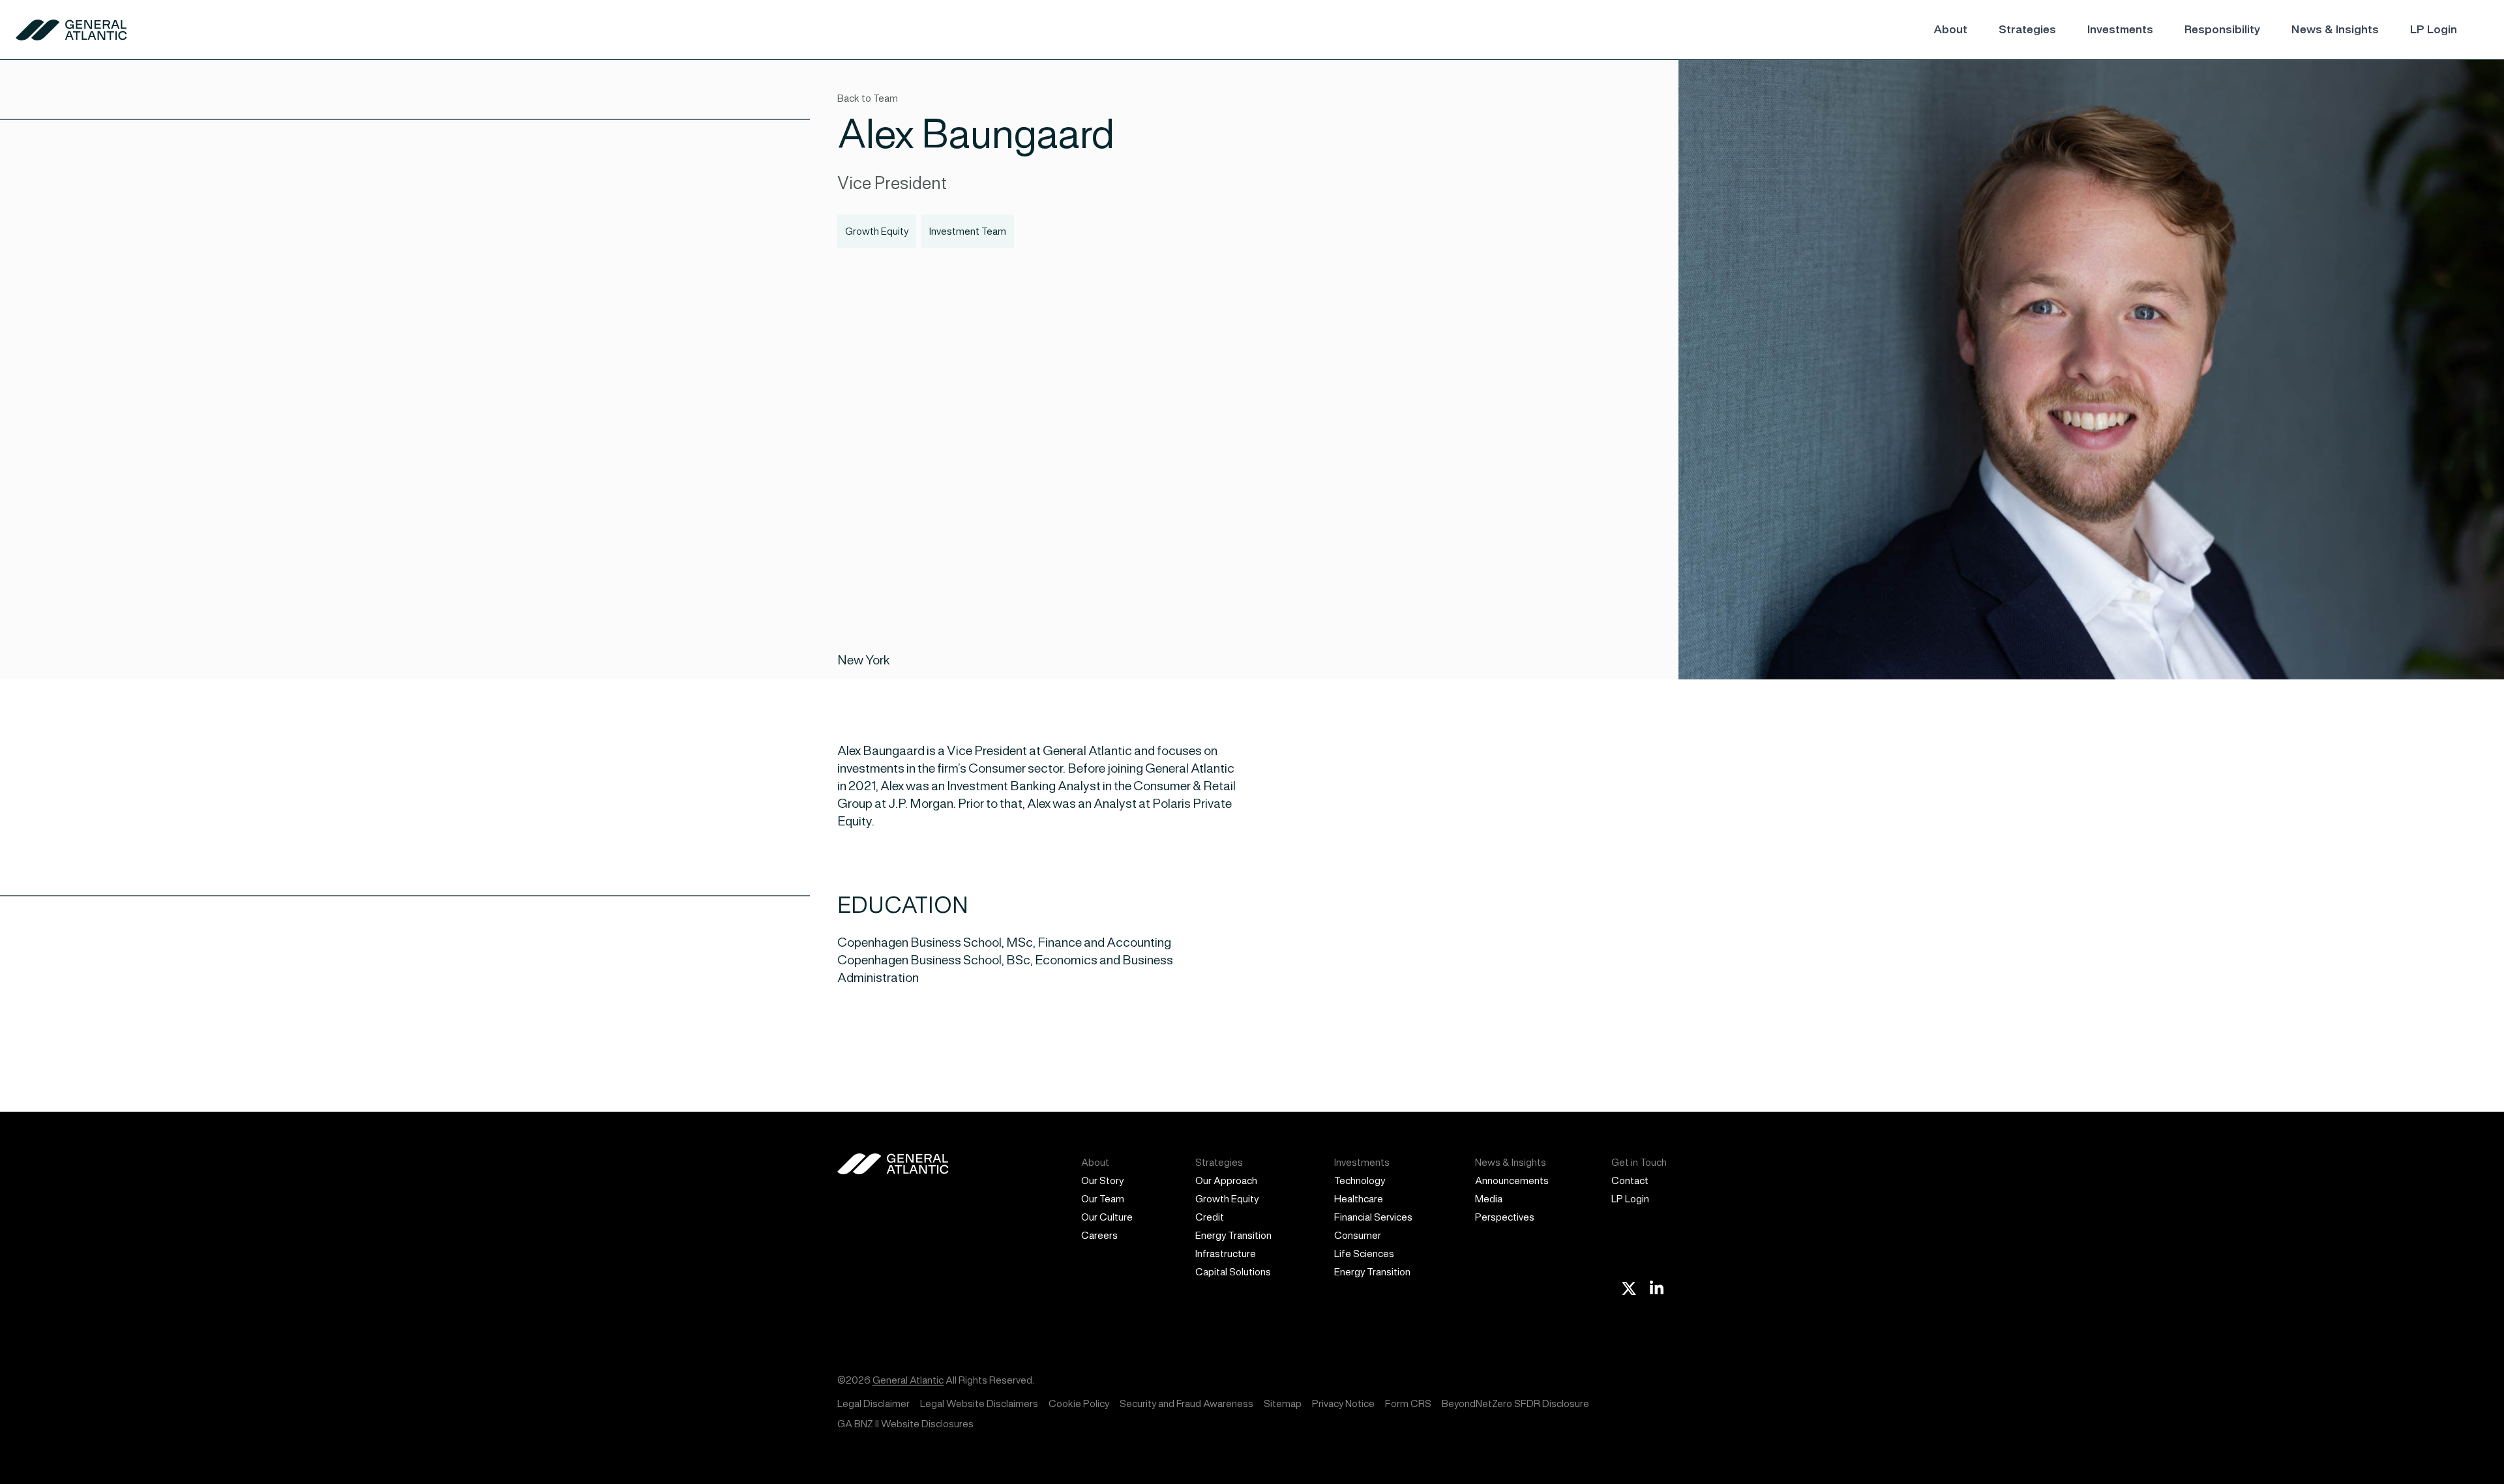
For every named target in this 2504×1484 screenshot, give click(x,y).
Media (1489, 1199)
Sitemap (1283, 1403)
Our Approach (1226, 1180)
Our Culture (1107, 1217)
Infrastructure (1226, 1254)
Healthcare (1359, 1199)
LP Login (2434, 29)
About (1950, 29)
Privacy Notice (1343, 1403)
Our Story (1102, 1180)
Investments (2120, 29)
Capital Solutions (1233, 1272)
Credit (1210, 1217)
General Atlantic (908, 1380)
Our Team (1103, 1199)
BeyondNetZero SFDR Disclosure (1515, 1403)
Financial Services (1373, 1217)
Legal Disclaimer (873, 1403)
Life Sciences (1364, 1254)
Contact (1630, 1180)
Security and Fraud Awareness (1186, 1403)
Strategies (2027, 29)
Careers (1099, 1235)
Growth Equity (1227, 1199)
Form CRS (1408, 1403)
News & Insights (2335, 29)
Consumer (1358, 1235)
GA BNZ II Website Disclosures (905, 1424)
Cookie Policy (1079, 1403)
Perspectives (1505, 1217)
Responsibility (2222, 29)
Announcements (1512, 1180)
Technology (1360, 1180)
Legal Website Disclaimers (979, 1403)
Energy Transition (1233, 1235)
